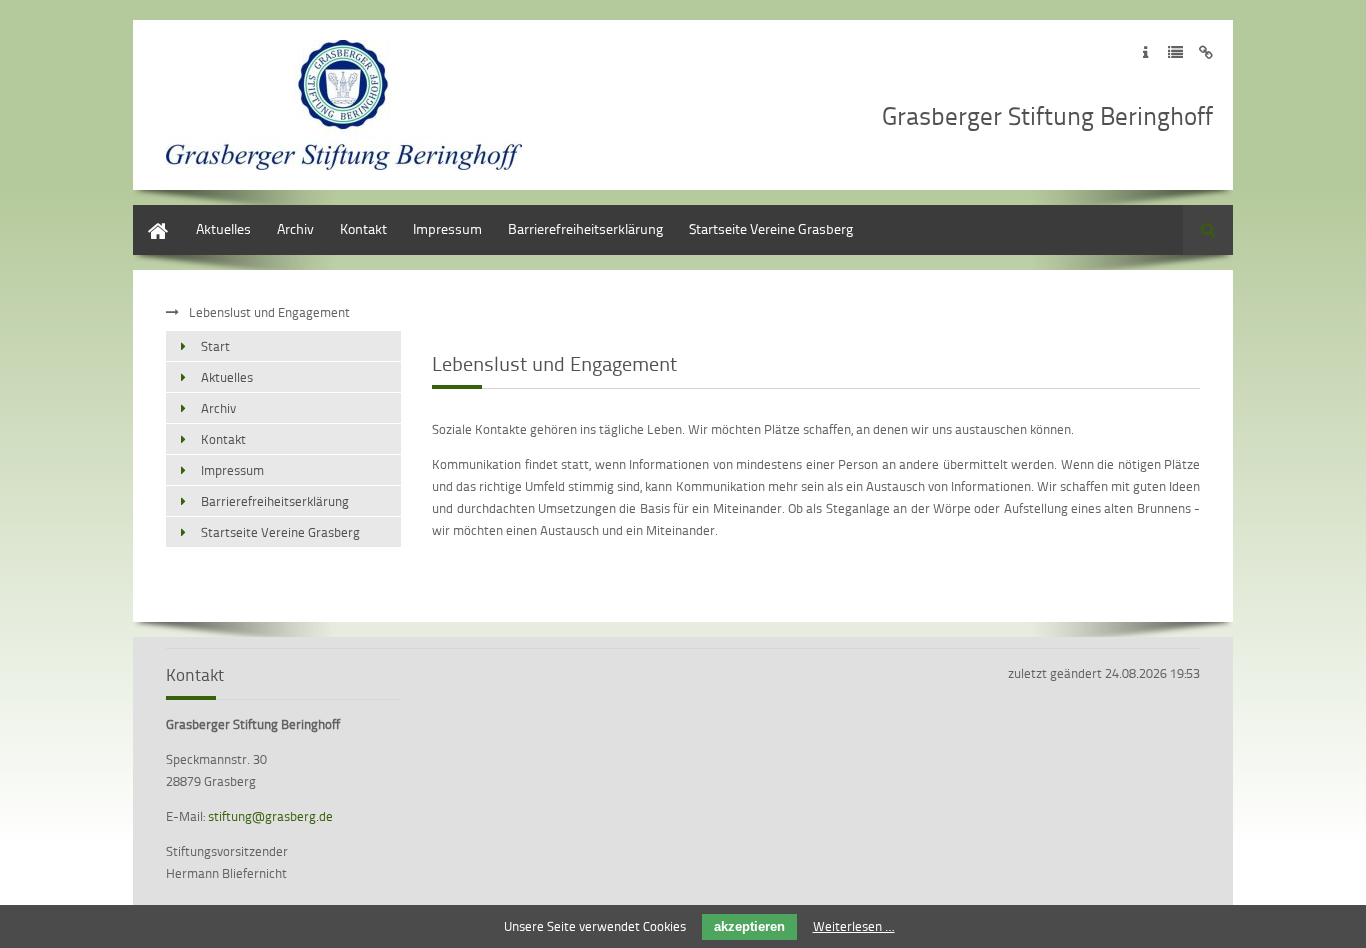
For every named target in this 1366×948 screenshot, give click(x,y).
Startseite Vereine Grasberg (771, 228)
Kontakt (363, 228)
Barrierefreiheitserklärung (585, 228)
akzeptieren (749, 926)
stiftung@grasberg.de (270, 816)
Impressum (447, 228)
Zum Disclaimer (1205, 52)
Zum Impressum (1145, 52)
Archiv (295, 228)
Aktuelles (223, 228)
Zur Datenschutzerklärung (1175, 52)
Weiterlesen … (854, 926)
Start (147, 214)
